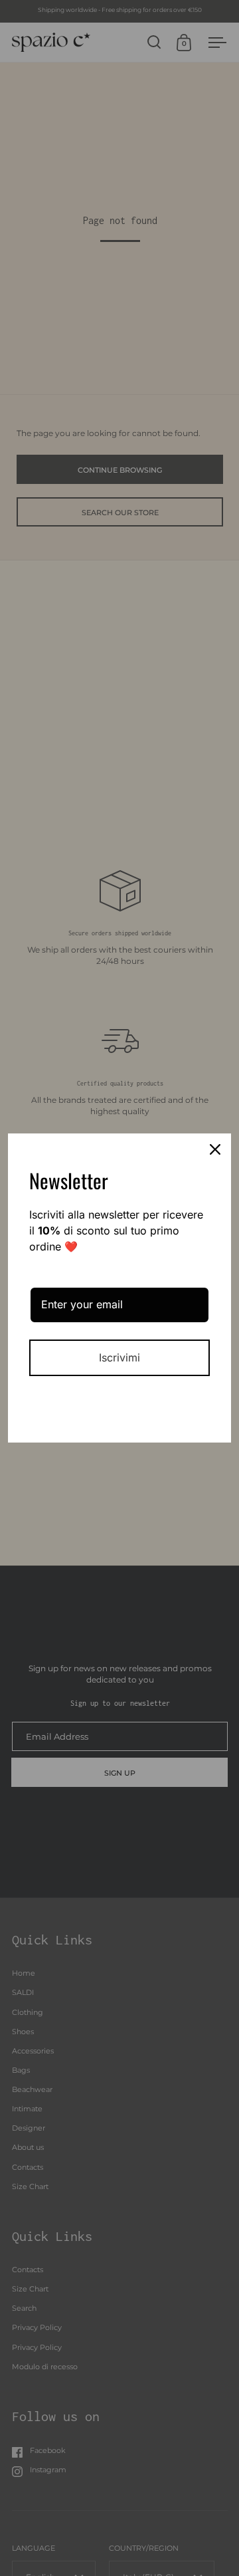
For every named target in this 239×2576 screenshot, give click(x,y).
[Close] (215, 1149)
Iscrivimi (119, 1357)
